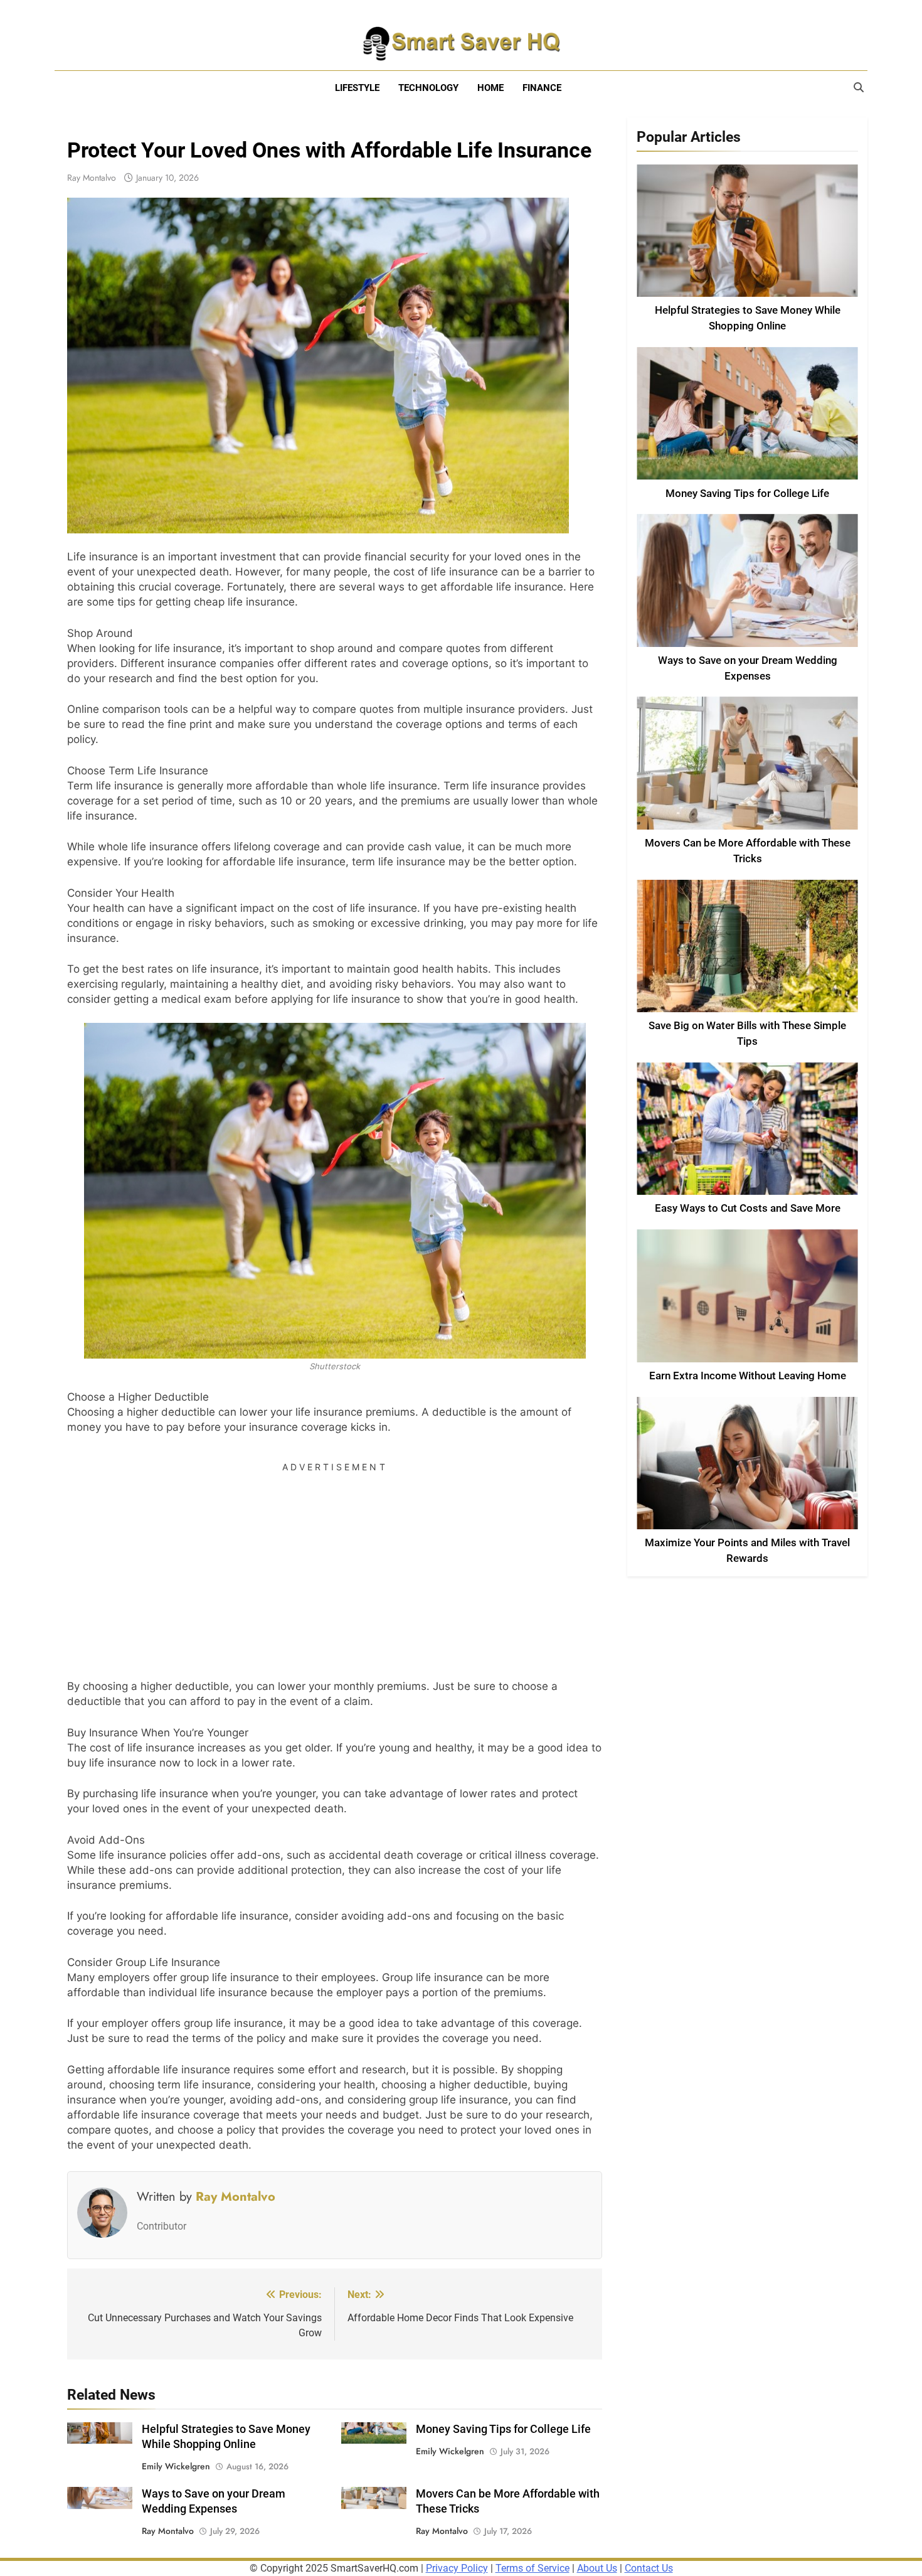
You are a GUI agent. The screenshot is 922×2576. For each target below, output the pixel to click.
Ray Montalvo (92, 178)
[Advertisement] (335, 1566)
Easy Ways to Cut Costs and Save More (748, 1208)
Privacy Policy (457, 2568)
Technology (428, 88)
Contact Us (649, 2568)
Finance (542, 88)
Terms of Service (533, 2568)
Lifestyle (357, 88)
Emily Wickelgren (176, 2466)
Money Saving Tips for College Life (503, 2429)
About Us (597, 2568)
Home (490, 88)
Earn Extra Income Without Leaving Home (748, 1376)
